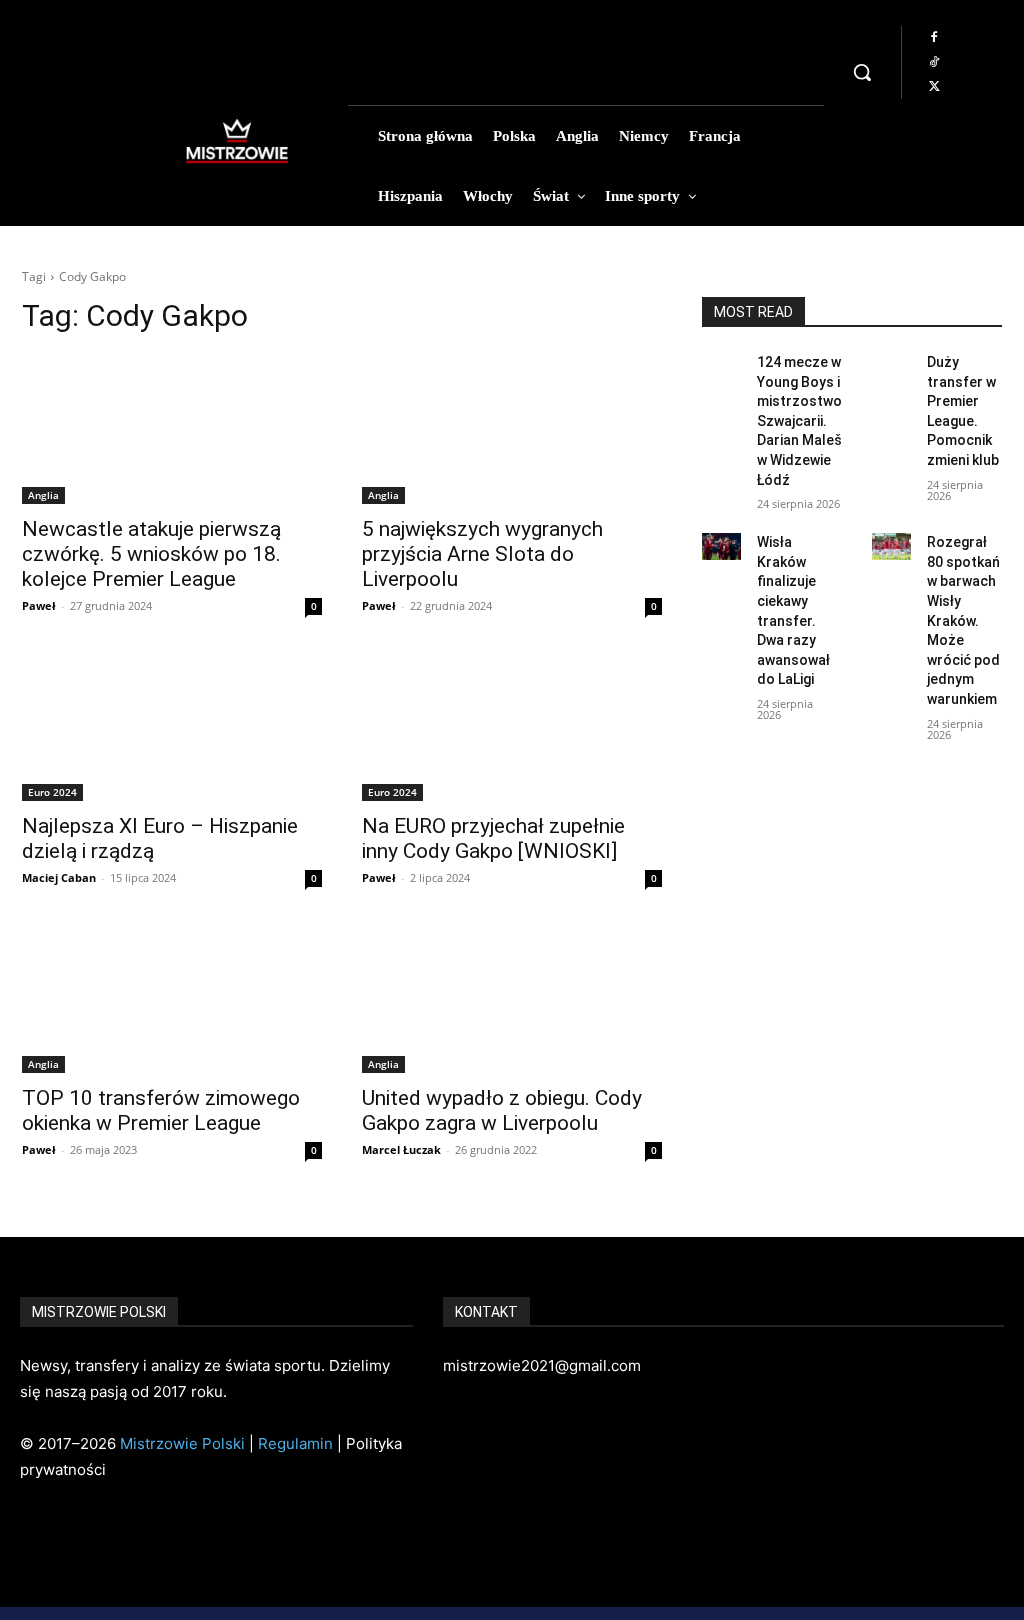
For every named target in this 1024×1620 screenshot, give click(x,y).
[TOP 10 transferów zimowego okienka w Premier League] (172, 998)
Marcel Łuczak (401, 1149)
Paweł (39, 605)
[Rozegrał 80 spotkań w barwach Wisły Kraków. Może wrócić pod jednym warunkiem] (891, 546)
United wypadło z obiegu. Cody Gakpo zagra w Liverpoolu (502, 1110)
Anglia (43, 495)
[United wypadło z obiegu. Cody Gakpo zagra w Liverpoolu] (512, 998)
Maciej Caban (59, 877)
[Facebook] (934, 38)
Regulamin (295, 1443)
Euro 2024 (52, 792)
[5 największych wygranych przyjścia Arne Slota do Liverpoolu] (512, 429)
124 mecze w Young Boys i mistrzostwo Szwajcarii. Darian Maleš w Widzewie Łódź (799, 421)
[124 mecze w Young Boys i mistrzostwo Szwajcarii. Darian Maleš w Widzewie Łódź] (721, 366)
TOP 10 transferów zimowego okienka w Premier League (161, 1110)
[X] (934, 87)
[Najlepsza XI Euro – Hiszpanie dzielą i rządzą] (172, 726)
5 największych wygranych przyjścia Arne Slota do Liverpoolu (482, 554)
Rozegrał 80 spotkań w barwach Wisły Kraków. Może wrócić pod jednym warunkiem (963, 620)
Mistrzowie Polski (182, 1443)
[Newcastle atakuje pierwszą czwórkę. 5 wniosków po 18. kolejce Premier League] (172, 429)
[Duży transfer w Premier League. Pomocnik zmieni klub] (891, 366)
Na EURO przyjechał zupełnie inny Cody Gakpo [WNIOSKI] (493, 838)
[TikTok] (934, 63)
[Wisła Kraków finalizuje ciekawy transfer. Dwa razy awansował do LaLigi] (721, 546)
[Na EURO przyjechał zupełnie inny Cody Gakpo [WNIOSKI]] (512, 726)
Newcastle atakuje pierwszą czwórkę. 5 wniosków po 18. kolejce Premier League (151, 554)
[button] (862, 72)
